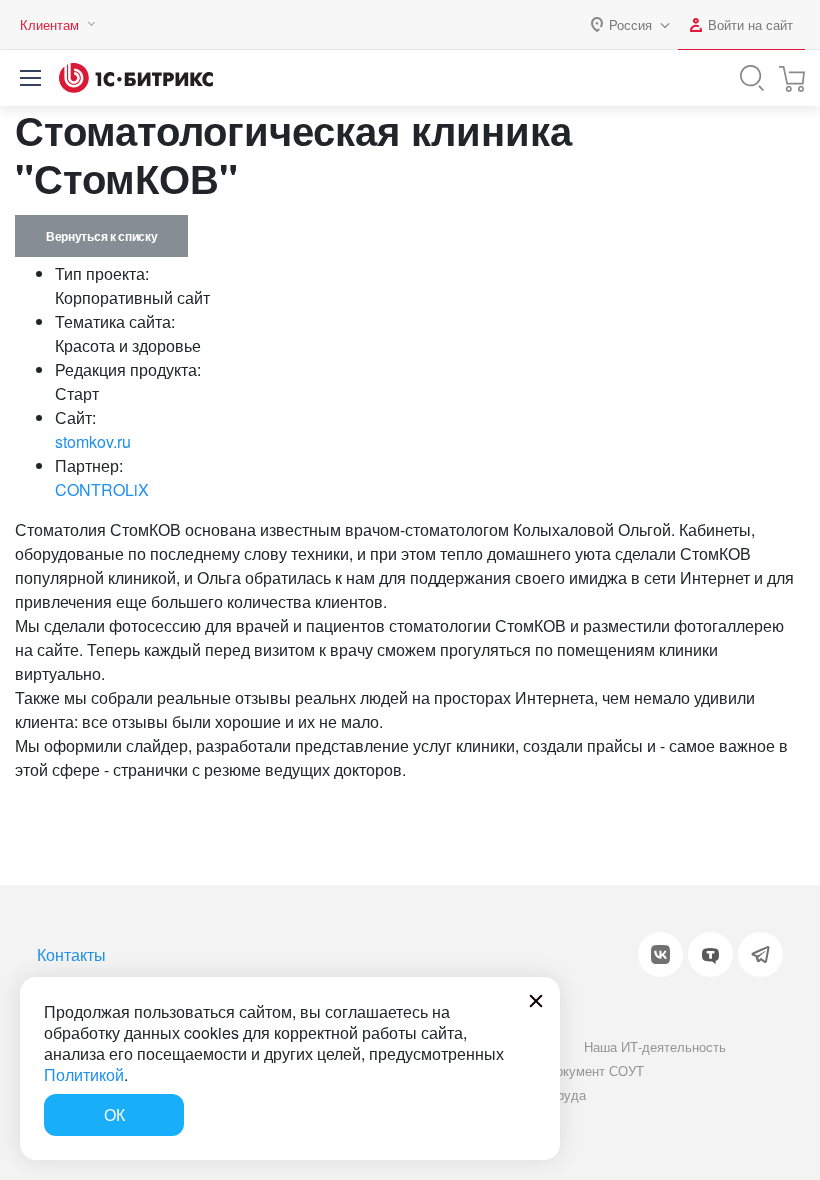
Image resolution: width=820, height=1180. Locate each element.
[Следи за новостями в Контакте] (660, 954)
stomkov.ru (93, 441)
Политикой (84, 1074)
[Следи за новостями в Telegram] (760, 954)
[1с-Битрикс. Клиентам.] (136, 78)
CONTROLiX (102, 489)
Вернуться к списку (101, 236)
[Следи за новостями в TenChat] (710, 954)
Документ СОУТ (595, 1070)
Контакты (71, 954)
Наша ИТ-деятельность (655, 1046)
